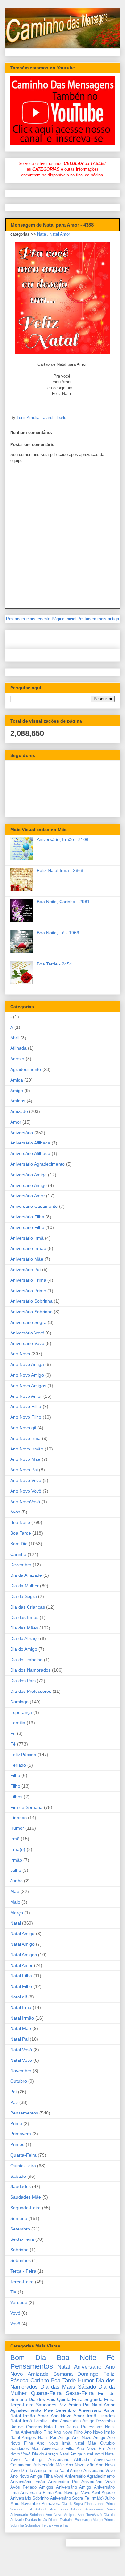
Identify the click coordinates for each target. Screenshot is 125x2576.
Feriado (18, 1765)
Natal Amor (60, 234)
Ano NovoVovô (25, 1502)
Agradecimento (26, 1069)
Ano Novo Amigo (27, 1375)
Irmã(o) (18, 1849)
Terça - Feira (23, 2271)
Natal (42, 234)
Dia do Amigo (24, 1649)
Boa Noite (20, 1522)
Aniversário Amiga (29, 1175)
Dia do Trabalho (26, 1660)
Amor (16, 1122)
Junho (17, 1881)
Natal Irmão (22, 2018)
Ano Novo (20, 1354)
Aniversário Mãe (27, 1259)
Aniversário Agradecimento (37, 1164)
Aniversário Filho (27, 1227)
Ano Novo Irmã (25, 1438)
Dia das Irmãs (24, 1617)
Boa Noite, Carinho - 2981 (63, 902)
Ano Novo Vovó (26, 1480)
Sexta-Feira (22, 2239)
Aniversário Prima (28, 1280)
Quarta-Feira (23, 2155)
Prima (16, 2123)
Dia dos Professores (31, 1691)
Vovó (15, 2313)
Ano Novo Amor (26, 1396)
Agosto (17, 1059)
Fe (13, 1733)
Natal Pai (19, 2039)
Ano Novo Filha (26, 1406)
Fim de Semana (26, 1807)
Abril (15, 1038)
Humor (17, 1828)
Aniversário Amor (28, 1196)
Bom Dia (19, 1544)
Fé (13, 1744)
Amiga (17, 1080)
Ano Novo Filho (26, 1417)
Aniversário (22, 1133)
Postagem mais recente (28, 619)
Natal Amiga (22, 1934)
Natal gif (19, 1997)
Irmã (15, 1839)
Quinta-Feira (23, 2166)
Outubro (19, 2081)
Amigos (18, 1101)
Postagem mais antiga (98, 619)
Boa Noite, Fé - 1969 (58, 933)
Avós (15, 1512)
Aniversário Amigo (29, 1185)
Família (18, 1723)
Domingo (19, 1702)
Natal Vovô (21, 2060)
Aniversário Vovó (27, 1333)
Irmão (16, 1860)
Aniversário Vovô (27, 1343)
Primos (17, 2144)
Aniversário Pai (25, 1270)
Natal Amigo (22, 1944)
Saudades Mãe (26, 2197)
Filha (15, 1775)
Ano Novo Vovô (26, 1491)
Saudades (21, 2186)
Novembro (21, 2071)
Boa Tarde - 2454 (54, 964)
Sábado (18, 2176)
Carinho (18, 1554)
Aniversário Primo (28, 1291)
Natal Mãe (21, 2028)
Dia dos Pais (23, 1681)
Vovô (15, 2324)
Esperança (21, 1712)
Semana (19, 2218)
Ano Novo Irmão (27, 1449)
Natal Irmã (21, 2007)
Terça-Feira (22, 2282)
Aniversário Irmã (27, 1238)
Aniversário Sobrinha (31, 1301)
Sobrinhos (21, 2260)
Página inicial (64, 619)
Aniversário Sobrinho (31, 1312)
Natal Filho (21, 1986)
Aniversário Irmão (28, 1248)
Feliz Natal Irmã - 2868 (60, 870)
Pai (13, 2092)
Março (17, 1913)
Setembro (20, 2229)
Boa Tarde (21, 1533)
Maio (15, 1902)
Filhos (16, 1797)
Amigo (17, 1091)
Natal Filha (21, 1976)
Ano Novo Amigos (28, 1386)
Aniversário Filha (27, 1217)
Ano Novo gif (23, 1428)
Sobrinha (19, 2250)
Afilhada (18, 1048)
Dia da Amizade (26, 1575)
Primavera (21, 2134)
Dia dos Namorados (30, 1670)
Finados (18, 1818)
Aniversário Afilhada (30, 1143)
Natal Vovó (21, 2050)
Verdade (19, 2302)
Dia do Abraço (25, 1638)
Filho (15, 1786)
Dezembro (21, 1565)
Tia (13, 2292)
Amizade (19, 1111)
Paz (14, 2102)
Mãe (15, 1891)
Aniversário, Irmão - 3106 (63, 839)
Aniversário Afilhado (30, 1153)
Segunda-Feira (25, 2208)
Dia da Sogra (24, 1596)
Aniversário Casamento (34, 1206)
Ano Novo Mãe (25, 1459)
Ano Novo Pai (24, 1470)
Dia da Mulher (25, 1586)
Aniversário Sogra (28, 1322)
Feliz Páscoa (23, 1755)
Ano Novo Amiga (27, 1364)
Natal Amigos (24, 1955)
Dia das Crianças (28, 1607)
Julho (16, 1870)
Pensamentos (24, 2113)
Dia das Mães (24, 1628)
